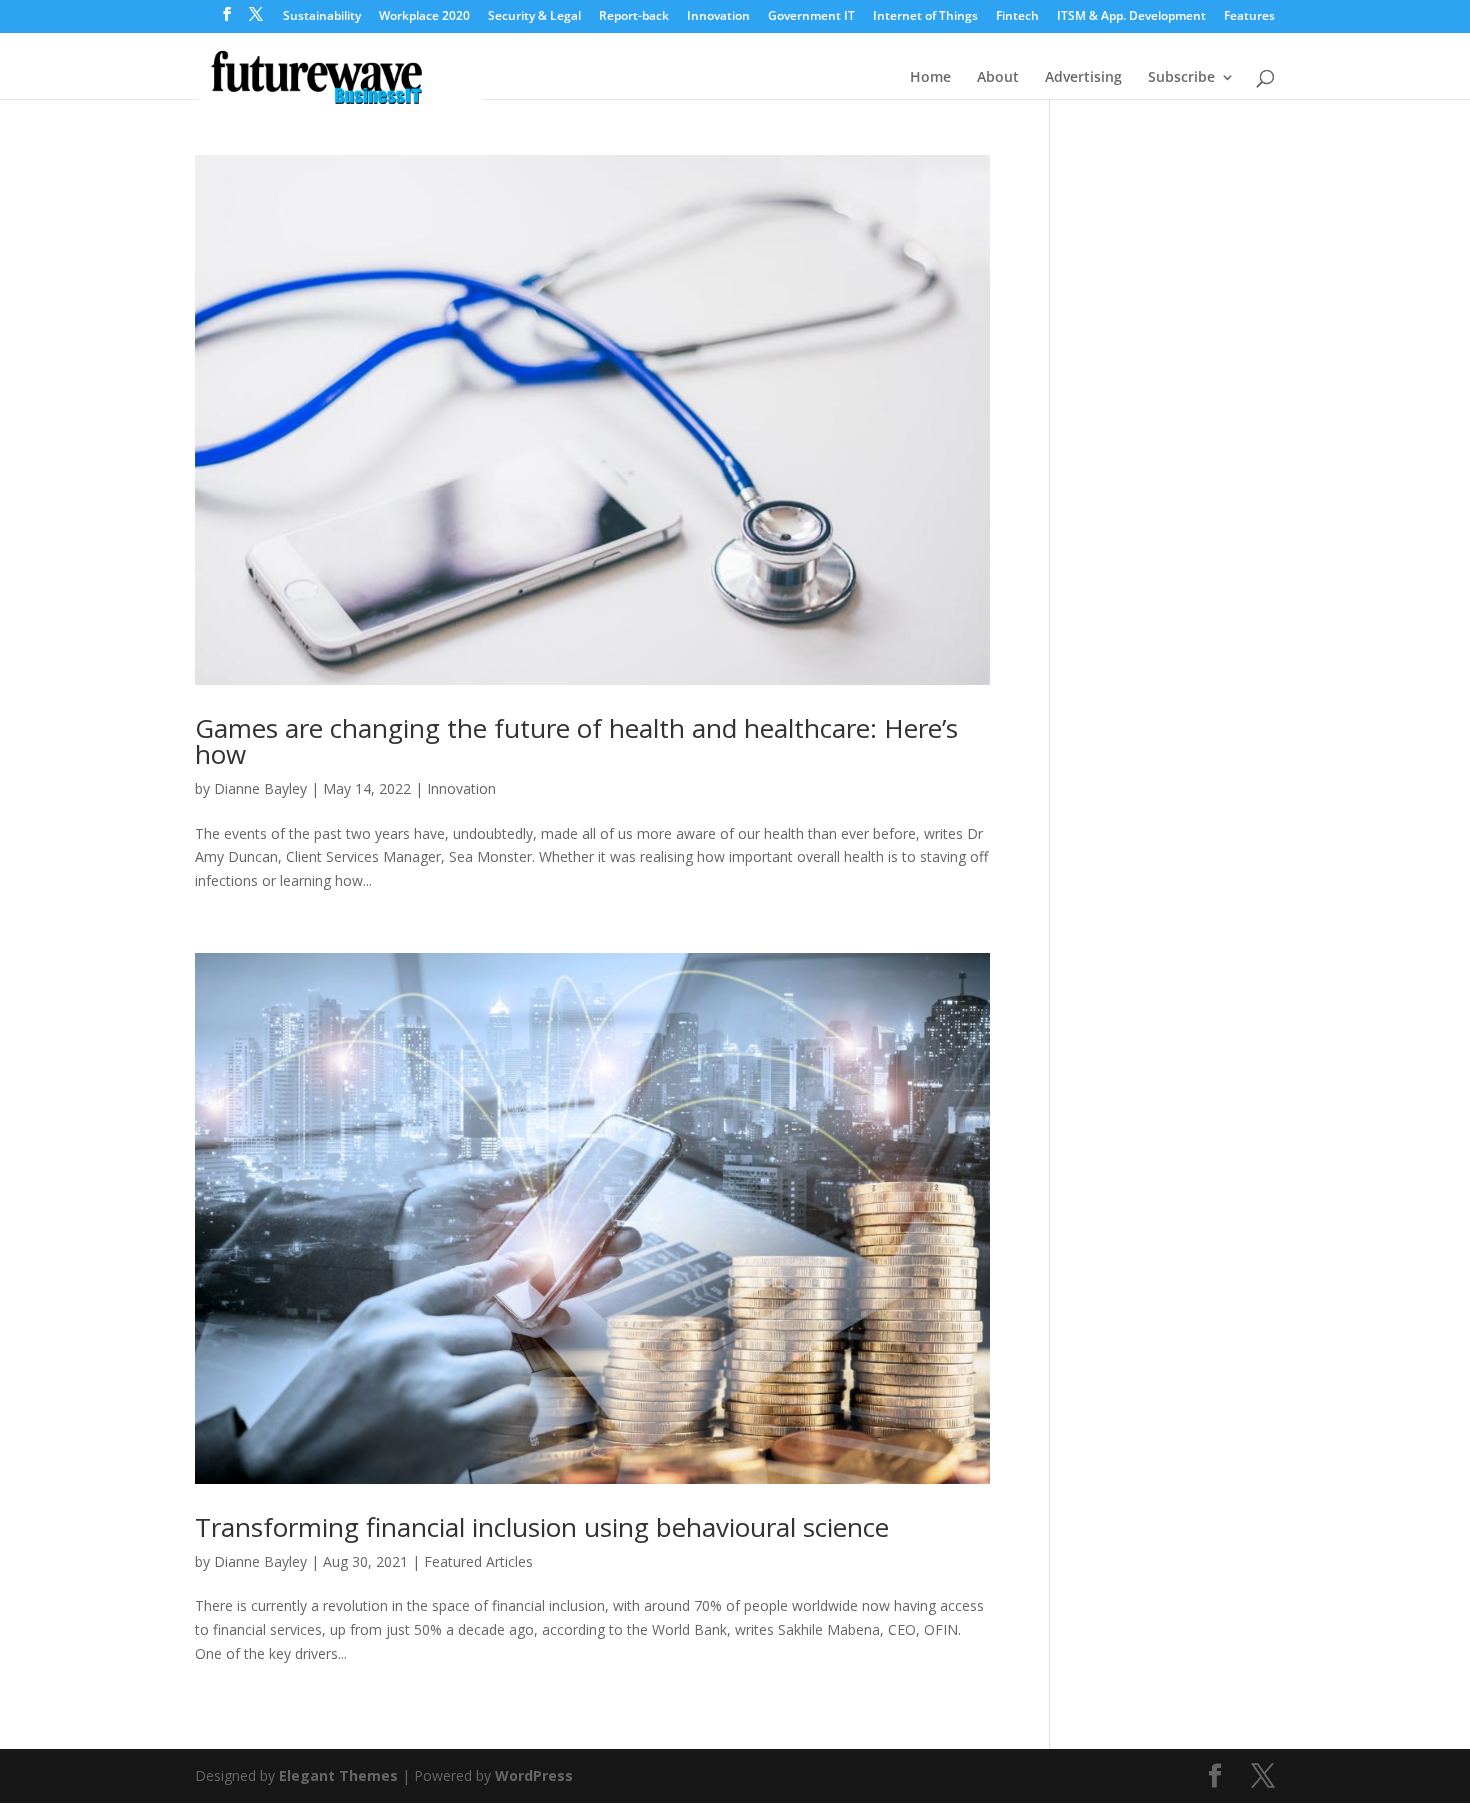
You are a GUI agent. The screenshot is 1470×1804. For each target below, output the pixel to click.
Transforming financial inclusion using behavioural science (542, 1527)
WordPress (534, 1775)
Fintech (1017, 17)
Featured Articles (478, 1561)
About (998, 78)
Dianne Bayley (260, 788)
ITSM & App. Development (1131, 17)
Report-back (634, 17)
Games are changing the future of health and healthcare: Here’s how (576, 741)
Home (930, 78)
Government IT (811, 17)
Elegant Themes (338, 1775)
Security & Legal (534, 17)
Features (1249, 17)
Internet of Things (925, 17)
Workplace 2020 (424, 17)
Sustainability (322, 17)
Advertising (1083, 78)
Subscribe (1181, 78)
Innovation (718, 17)
